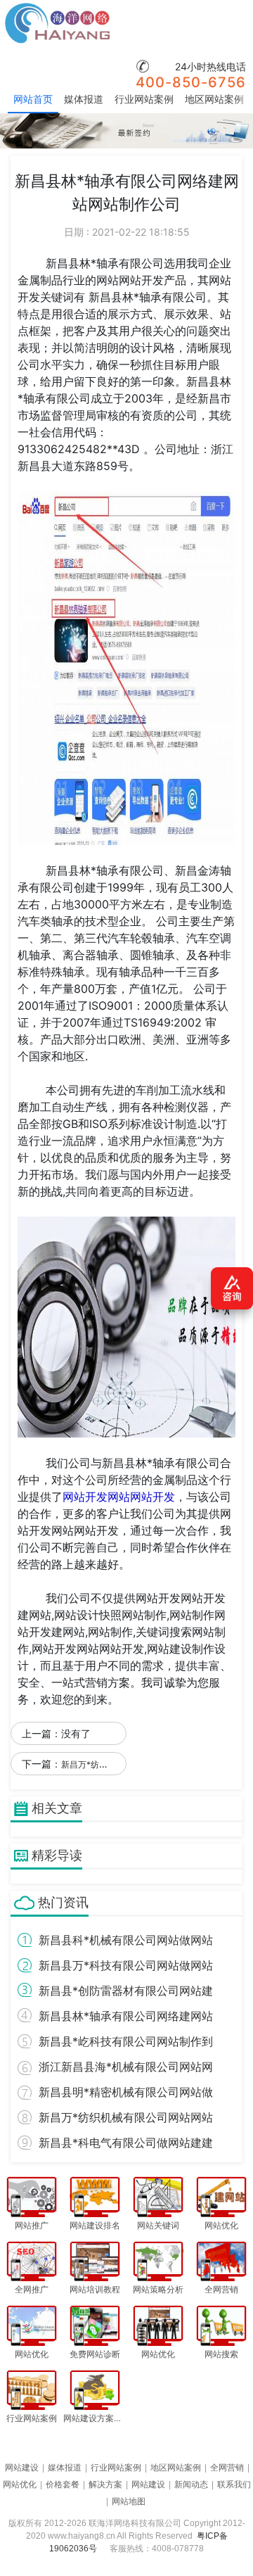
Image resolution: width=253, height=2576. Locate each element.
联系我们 (234, 2485)
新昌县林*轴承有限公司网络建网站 (126, 2016)
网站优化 (20, 2485)
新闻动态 (191, 2485)
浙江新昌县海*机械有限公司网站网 (126, 2067)
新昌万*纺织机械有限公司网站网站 (126, 2117)
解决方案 (105, 2485)
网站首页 (33, 99)
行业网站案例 (144, 99)
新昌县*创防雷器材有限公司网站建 (126, 1991)
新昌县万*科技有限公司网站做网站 (126, 1965)
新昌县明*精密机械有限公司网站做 (126, 2092)
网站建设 (22, 2468)
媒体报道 (84, 99)
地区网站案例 (214, 99)
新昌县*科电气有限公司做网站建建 (126, 2143)
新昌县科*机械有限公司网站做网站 (126, 1940)
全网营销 (227, 2468)
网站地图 (129, 2501)
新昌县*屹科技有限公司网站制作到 (126, 2041)
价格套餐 (63, 2485)
